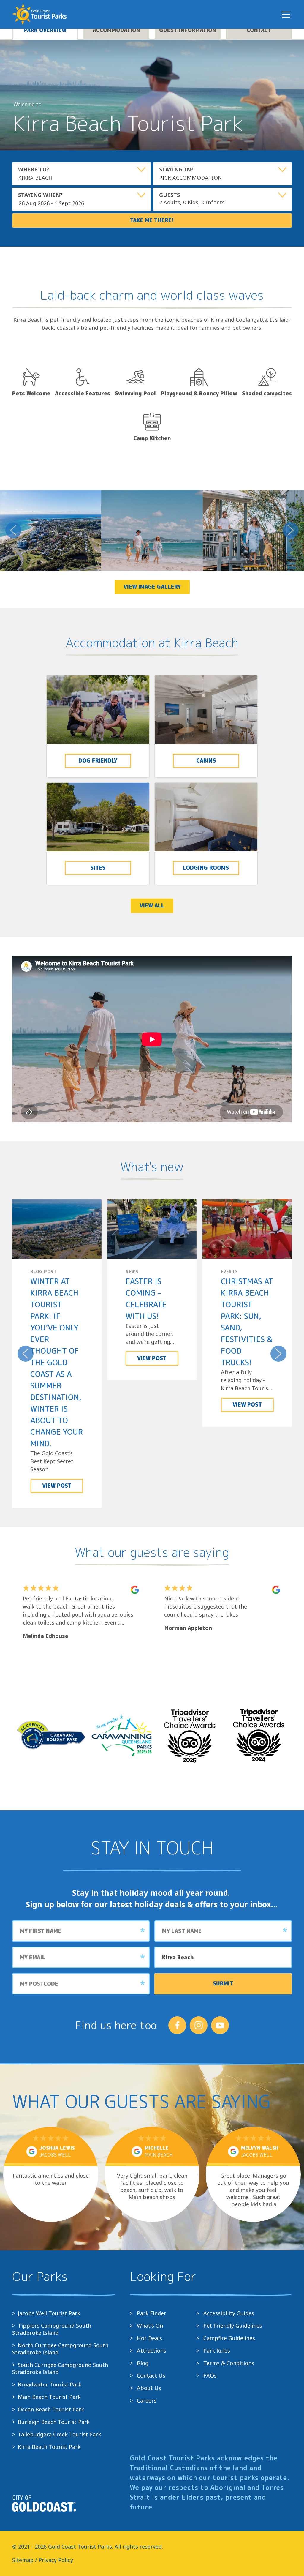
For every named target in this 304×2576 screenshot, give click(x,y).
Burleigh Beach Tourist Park (54, 2422)
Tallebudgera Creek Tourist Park (59, 2434)
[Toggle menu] (286, 15)
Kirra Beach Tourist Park (49, 2447)
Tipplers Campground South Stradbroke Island (52, 2329)
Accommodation (116, 30)
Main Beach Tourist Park (49, 2397)
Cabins (206, 761)
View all (152, 906)
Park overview (45, 30)
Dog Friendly (98, 761)
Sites (98, 868)
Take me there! (152, 220)
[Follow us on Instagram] (199, 2025)
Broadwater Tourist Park (50, 2384)
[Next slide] (291, 530)
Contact (259, 30)
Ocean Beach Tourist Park (51, 2409)
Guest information (188, 30)
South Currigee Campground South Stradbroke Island (60, 2368)
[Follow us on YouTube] (220, 2025)
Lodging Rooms (206, 868)
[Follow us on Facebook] (177, 2025)
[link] (98, 726)
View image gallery (152, 587)
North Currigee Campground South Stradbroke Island (60, 2349)
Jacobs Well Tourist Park (49, 2313)
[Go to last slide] (13, 530)
